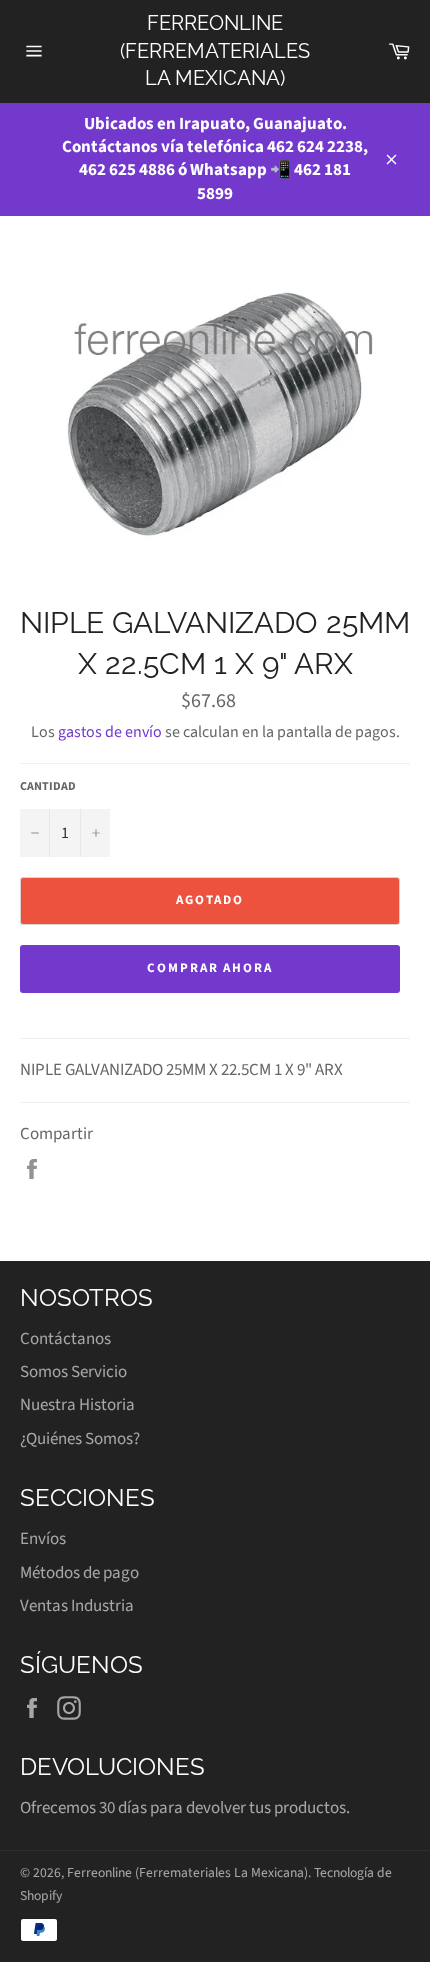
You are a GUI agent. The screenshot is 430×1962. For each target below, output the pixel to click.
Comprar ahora (210, 968)
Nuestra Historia (77, 1405)
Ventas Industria (77, 1606)
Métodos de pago (79, 1573)
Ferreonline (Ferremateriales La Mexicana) (215, 50)
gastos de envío (110, 732)
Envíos (43, 1539)
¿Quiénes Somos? (80, 1439)
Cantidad (48, 787)
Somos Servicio (73, 1372)
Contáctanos (65, 1339)
